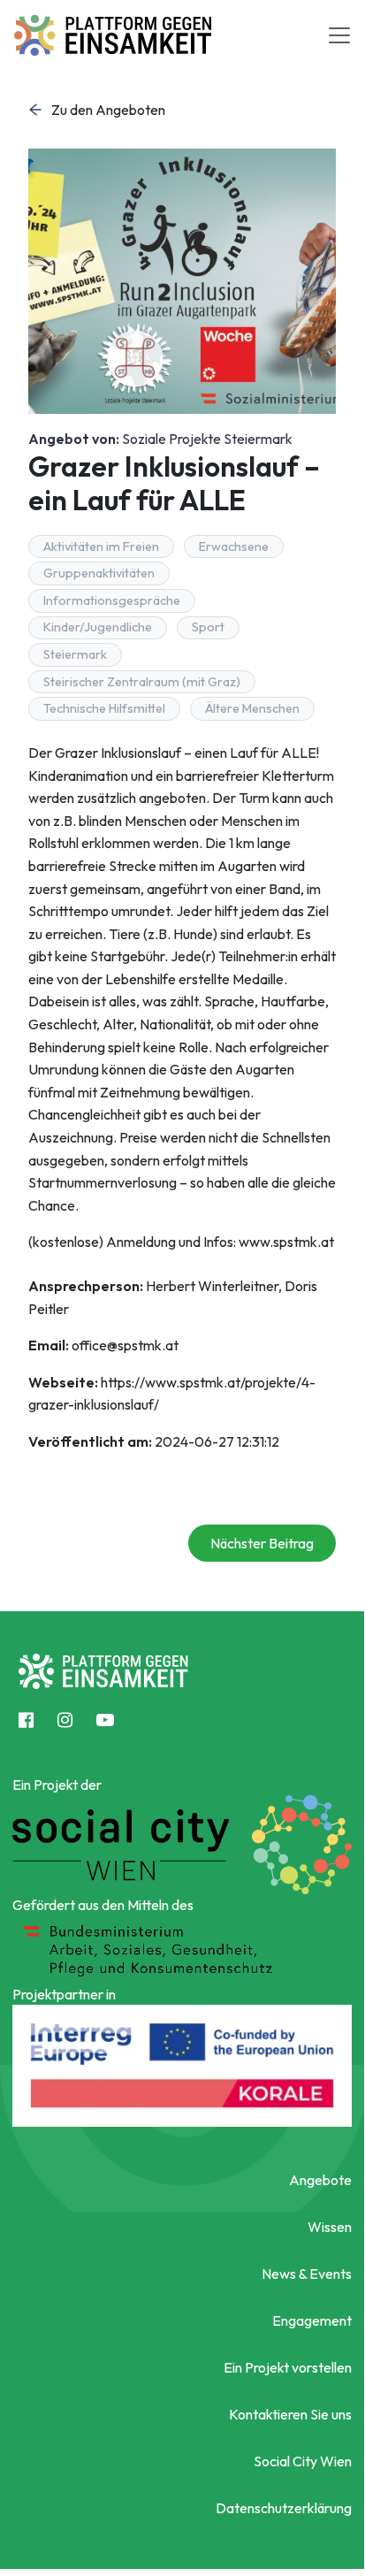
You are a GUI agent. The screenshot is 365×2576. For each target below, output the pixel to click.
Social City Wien (303, 2461)
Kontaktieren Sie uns (290, 2414)
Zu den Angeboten (108, 110)
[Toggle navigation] (339, 35)
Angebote (320, 2180)
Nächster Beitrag (262, 1543)
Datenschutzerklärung (284, 2508)
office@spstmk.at (125, 1345)
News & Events (307, 2274)
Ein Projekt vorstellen (288, 2367)
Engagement (312, 2320)
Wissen (330, 2227)
